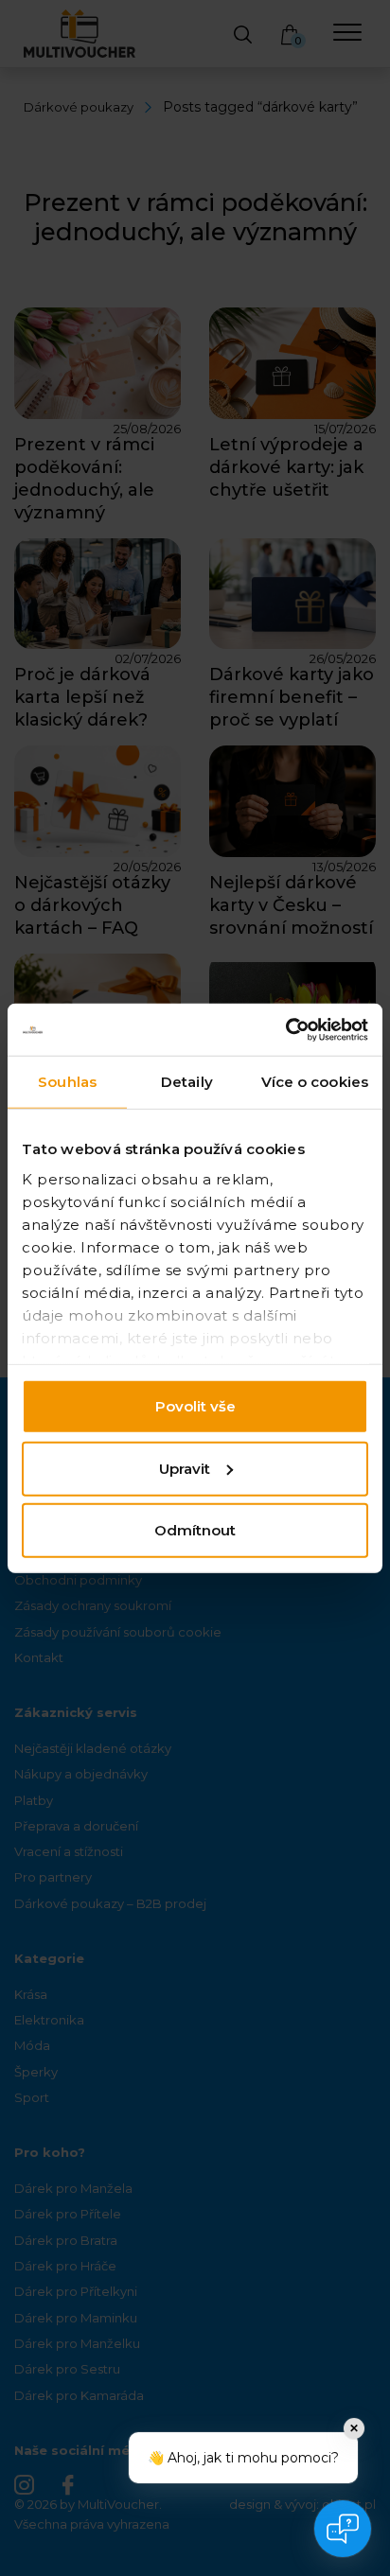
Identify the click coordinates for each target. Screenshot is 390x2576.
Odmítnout (195, 1530)
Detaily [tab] (187, 1082)
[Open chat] (343, 2529)
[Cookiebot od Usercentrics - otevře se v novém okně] (285, 1029)
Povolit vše (195, 1406)
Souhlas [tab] (67, 1082)
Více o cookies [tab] (315, 1082)
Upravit (185, 1468)
